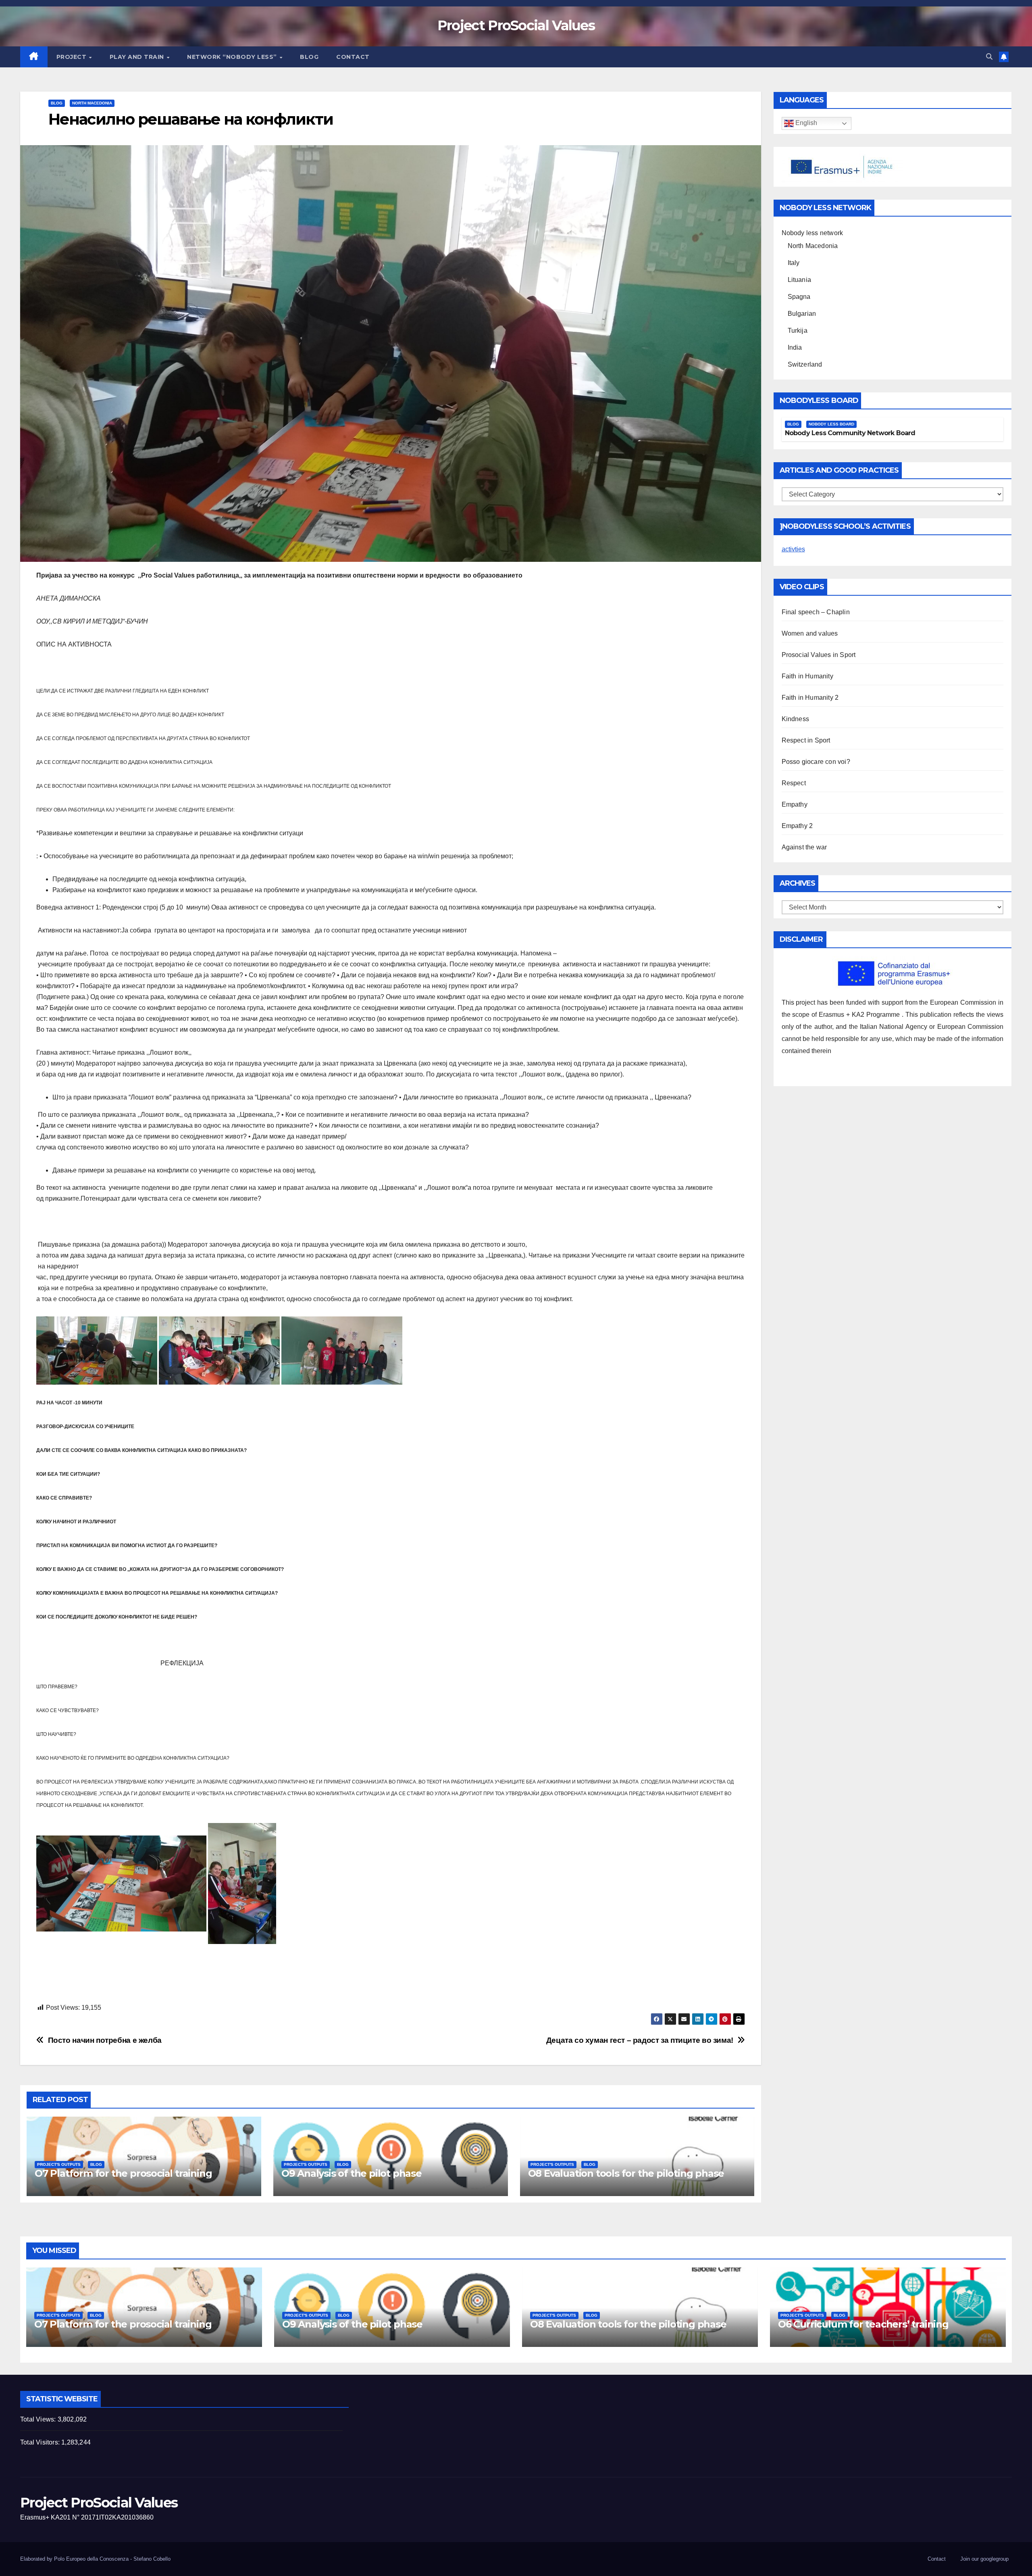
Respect (794, 783)
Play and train (138, 57)
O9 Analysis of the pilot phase (352, 2173)
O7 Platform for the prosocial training (123, 2173)
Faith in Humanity (807, 676)
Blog (309, 57)
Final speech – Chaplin (816, 612)
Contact (353, 57)
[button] (989, 57)
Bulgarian (802, 314)
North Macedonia (92, 103)
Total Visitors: (41, 2442)
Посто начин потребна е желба (105, 2040)
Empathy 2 (797, 826)
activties (793, 549)
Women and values (810, 633)
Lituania (800, 280)
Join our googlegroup (984, 2559)
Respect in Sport (806, 740)
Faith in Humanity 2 (810, 698)
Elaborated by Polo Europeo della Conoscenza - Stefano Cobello (95, 2559)
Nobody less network (812, 233)
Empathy (795, 804)
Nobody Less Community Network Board (850, 433)
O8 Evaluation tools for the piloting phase (626, 2173)
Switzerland (805, 364)
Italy (794, 263)
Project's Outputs (59, 2164)
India (795, 347)
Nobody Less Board (831, 424)
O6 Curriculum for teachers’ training (863, 2324)
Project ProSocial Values (516, 25)
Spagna (799, 297)
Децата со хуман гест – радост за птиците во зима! (640, 2040)
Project (72, 57)
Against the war (804, 847)
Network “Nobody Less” (233, 57)
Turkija (798, 331)
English (805, 123)
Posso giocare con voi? (816, 762)
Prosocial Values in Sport (819, 655)
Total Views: (39, 2419)
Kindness (796, 719)
